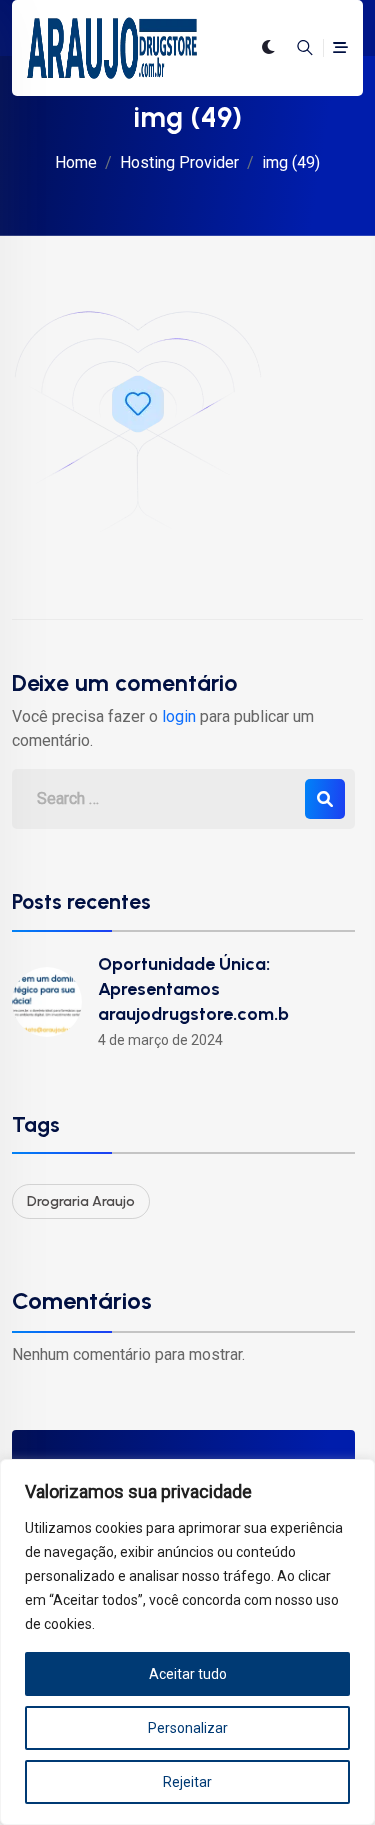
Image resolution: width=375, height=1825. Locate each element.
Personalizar (188, 1728)
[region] (187, 1642)
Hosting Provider (179, 162)
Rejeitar (187, 1782)
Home (76, 162)
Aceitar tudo (188, 1674)
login (179, 716)
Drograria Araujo (81, 1201)
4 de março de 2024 (160, 1040)
